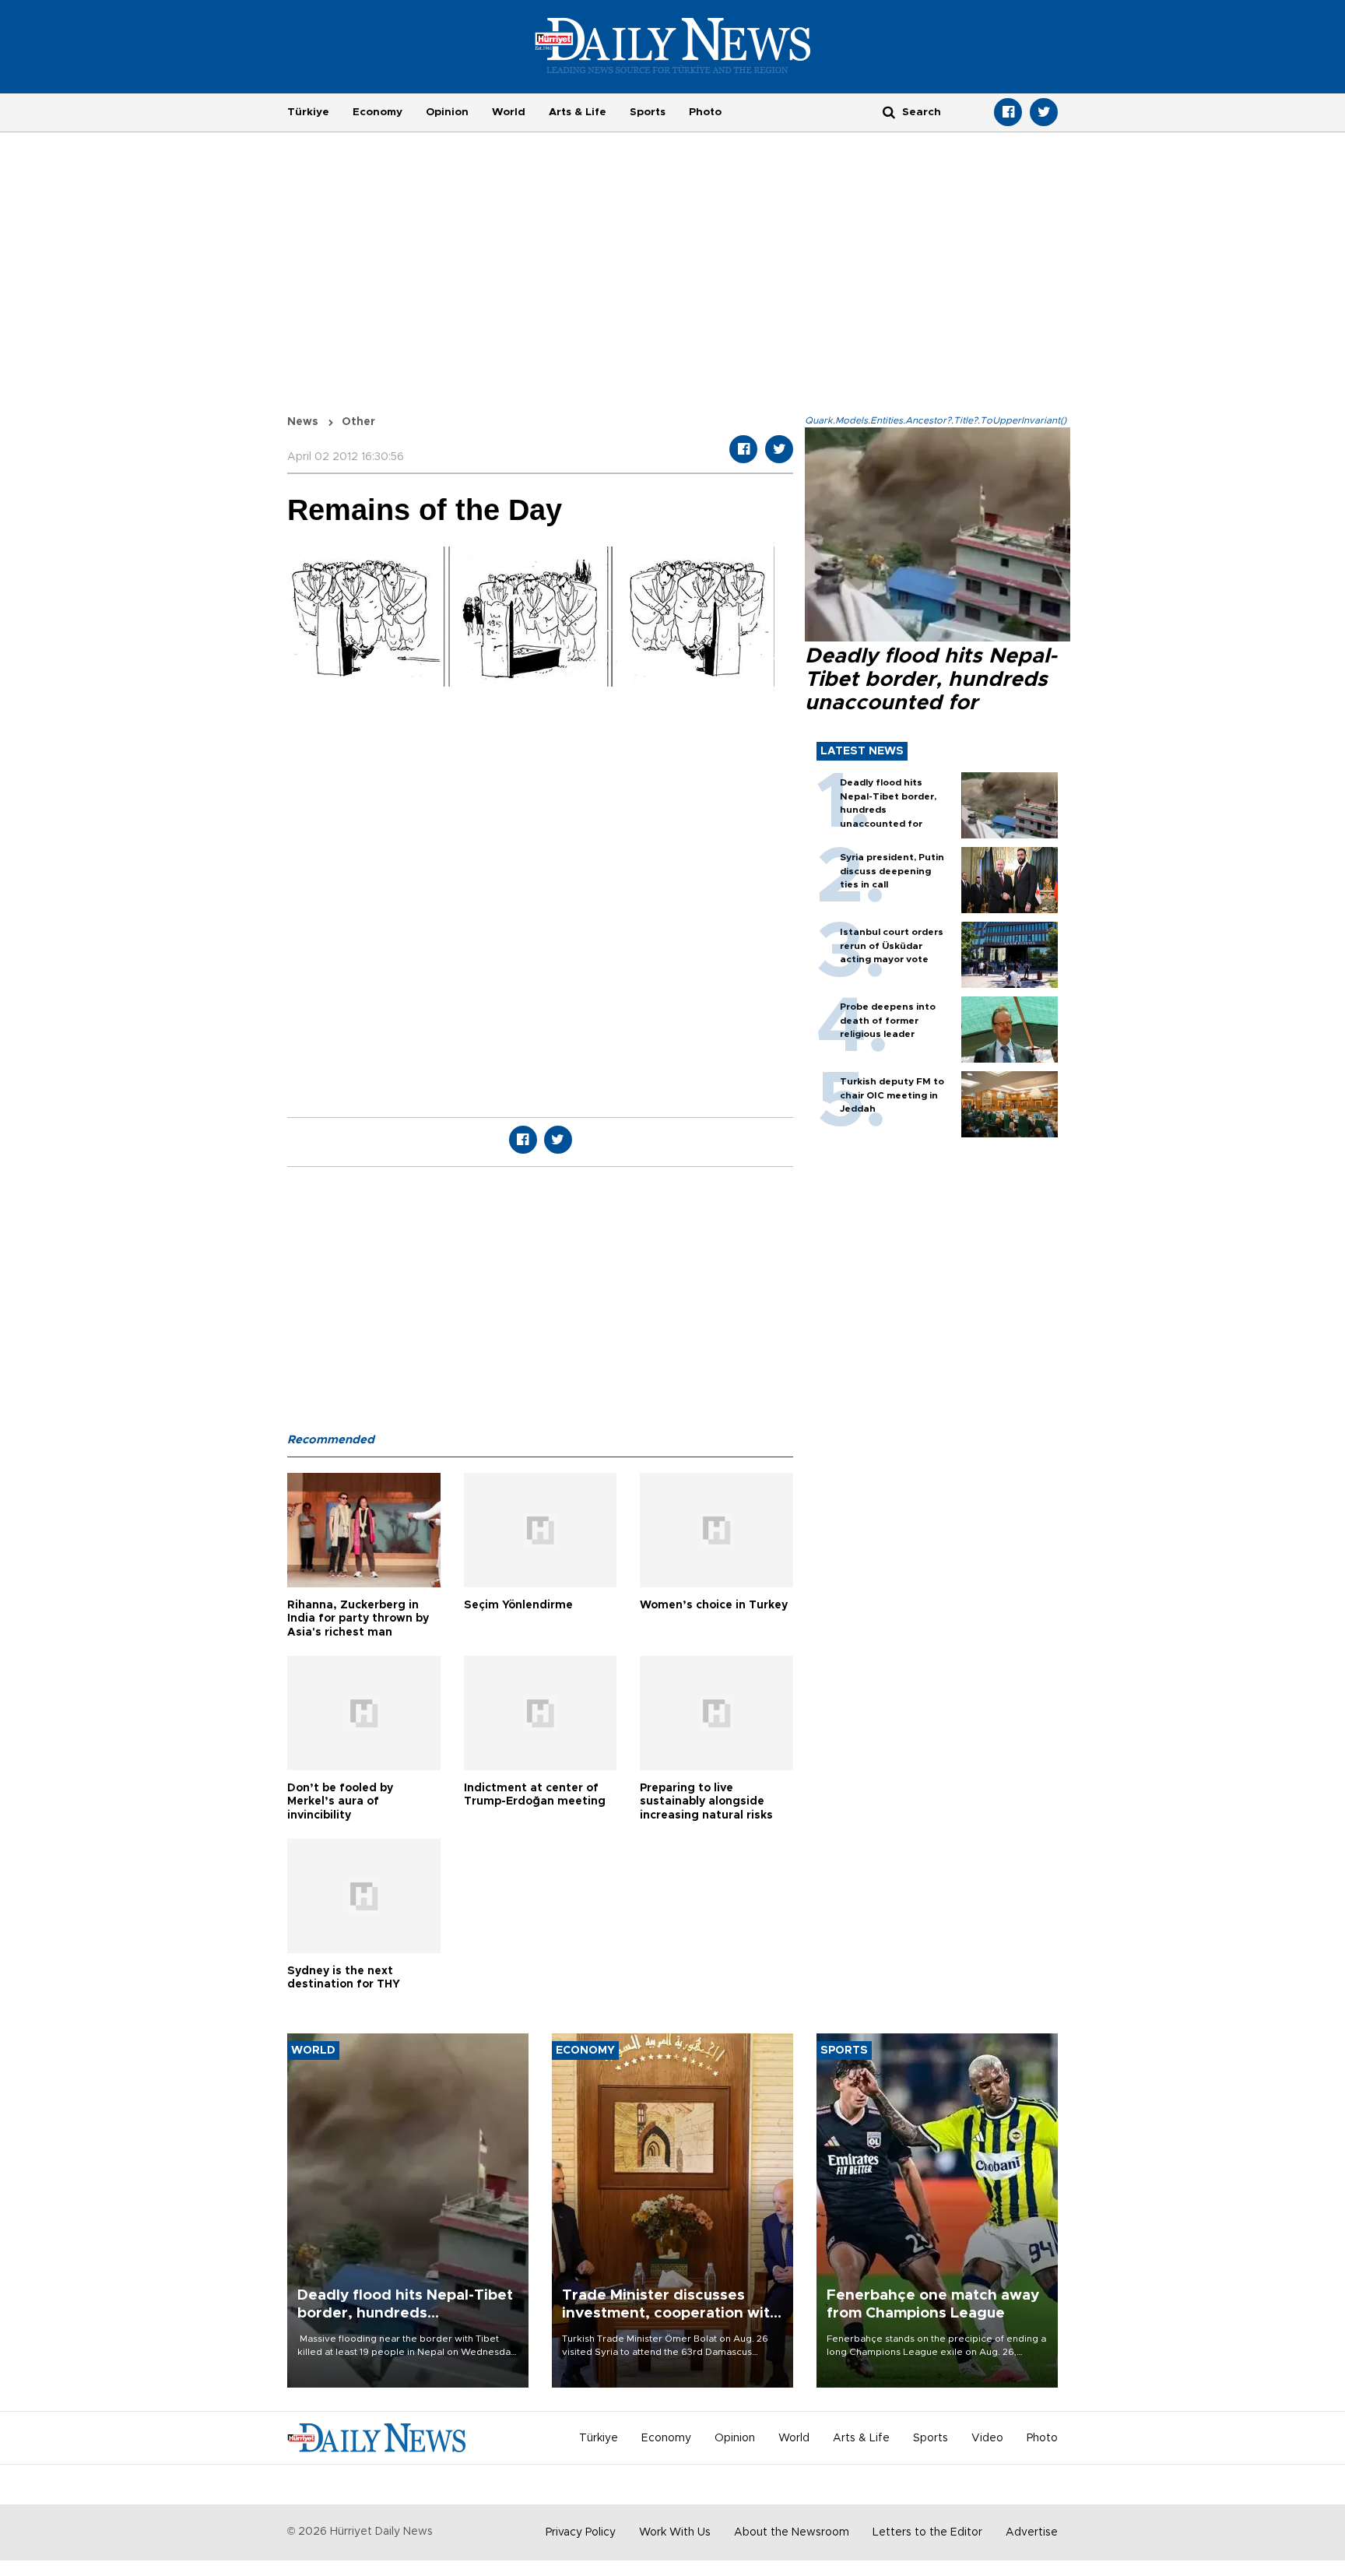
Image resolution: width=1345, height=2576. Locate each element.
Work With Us (675, 2532)
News (303, 422)
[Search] (889, 112)
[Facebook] (1008, 112)
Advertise (1032, 2532)
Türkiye (308, 112)
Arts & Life (578, 112)
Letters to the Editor (927, 2532)
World (509, 112)
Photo (705, 112)
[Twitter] (1044, 112)
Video (987, 2438)
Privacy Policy (581, 2532)
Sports (648, 112)
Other (358, 422)
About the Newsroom (792, 2532)
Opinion (447, 112)
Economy (378, 112)
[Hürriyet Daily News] (673, 45)
